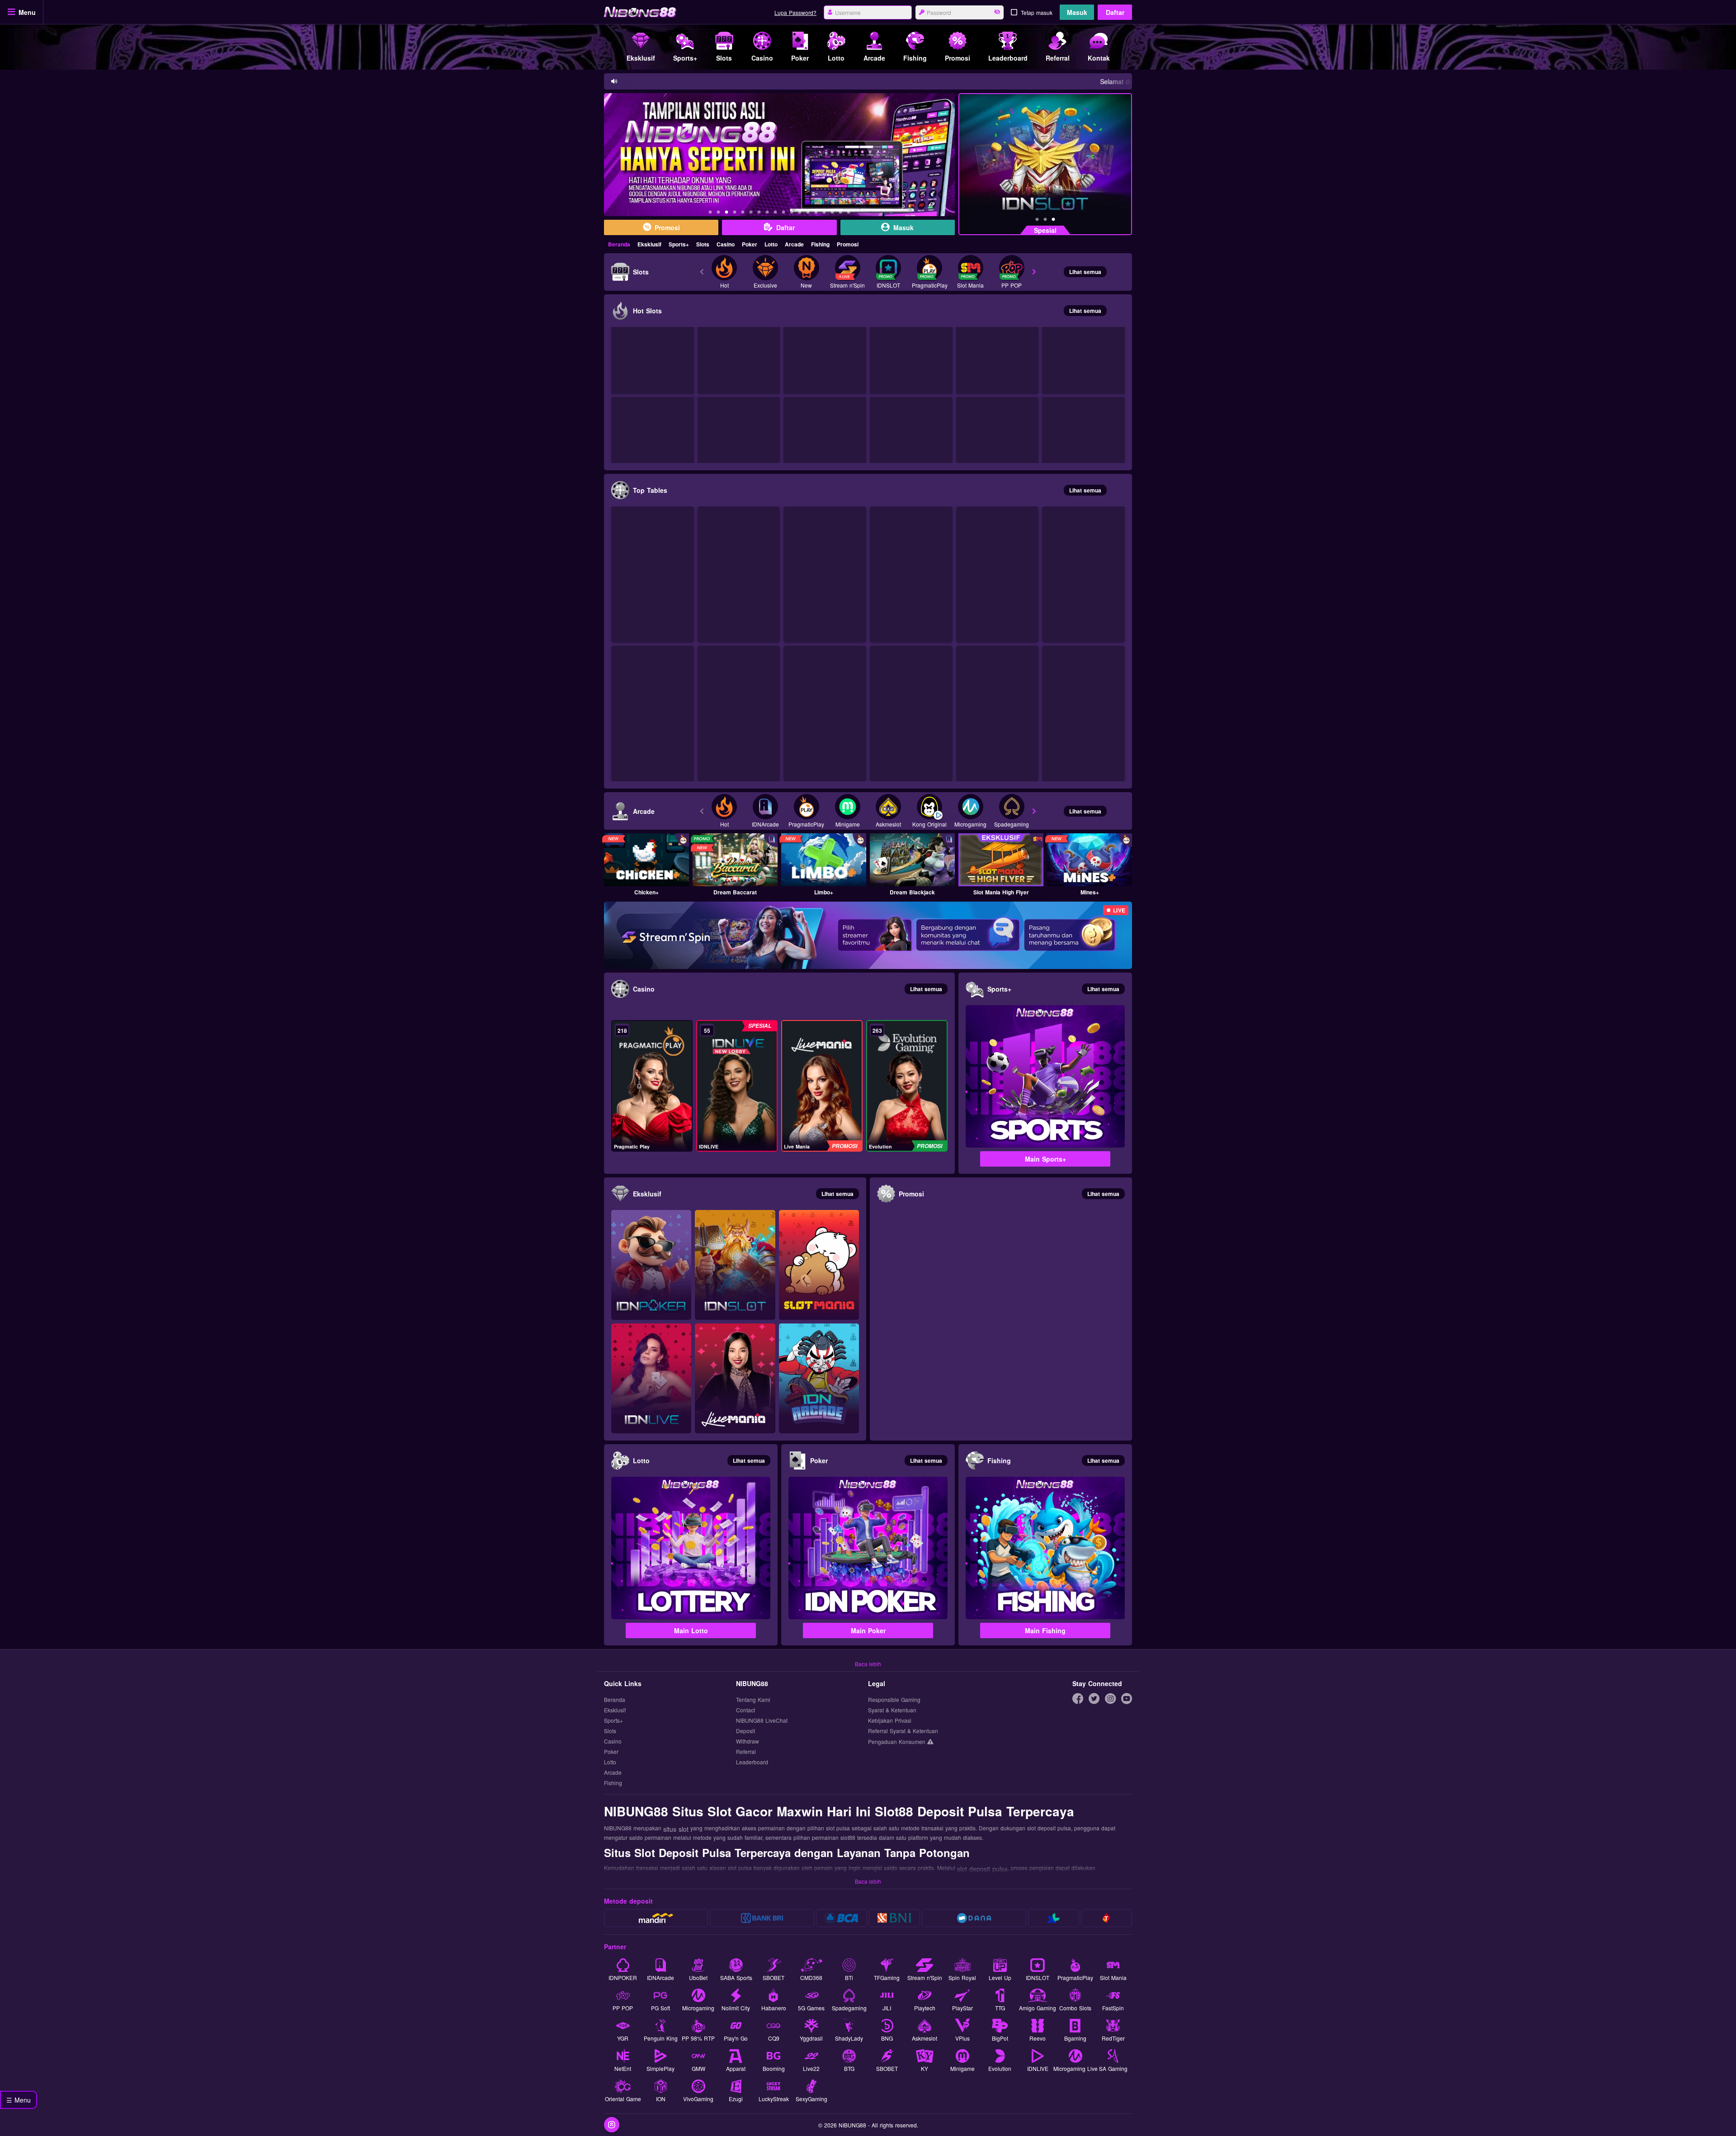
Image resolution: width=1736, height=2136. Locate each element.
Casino (726, 244)
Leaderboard (752, 1762)
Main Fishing (1045, 1630)
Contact (745, 1710)
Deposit (745, 1731)
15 (824, 213)
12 (800, 213)
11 (792, 213)
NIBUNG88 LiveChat (762, 1721)
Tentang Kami (753, 1700)
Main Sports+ (1045, 1159)
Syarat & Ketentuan (892, 1710)
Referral (746, 1752)
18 (849, 213)
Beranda (619, 244)
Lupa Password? (795, 12)
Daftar (1115, 12)
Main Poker (868, 1630)
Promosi (848, 244)
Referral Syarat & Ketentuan (903, 1731)
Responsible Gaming (894, 1700)
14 (816, 213)
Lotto (771, 244)
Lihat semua (1085, 272)
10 (783, 213)
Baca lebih (868, 1664)
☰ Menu (19, 2100)
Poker (750, 244)
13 (808, 213)
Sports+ (679, 244)
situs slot (676, 1829)
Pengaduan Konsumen (898, 1741)
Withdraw (748, 1741)
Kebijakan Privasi (890, 1721)
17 (840, 213)
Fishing (820, 244)
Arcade (794, 244)
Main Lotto (691, 1630)
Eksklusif (649, 244)
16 (832, 213)
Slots (703, 244)
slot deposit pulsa (982, 1869)
